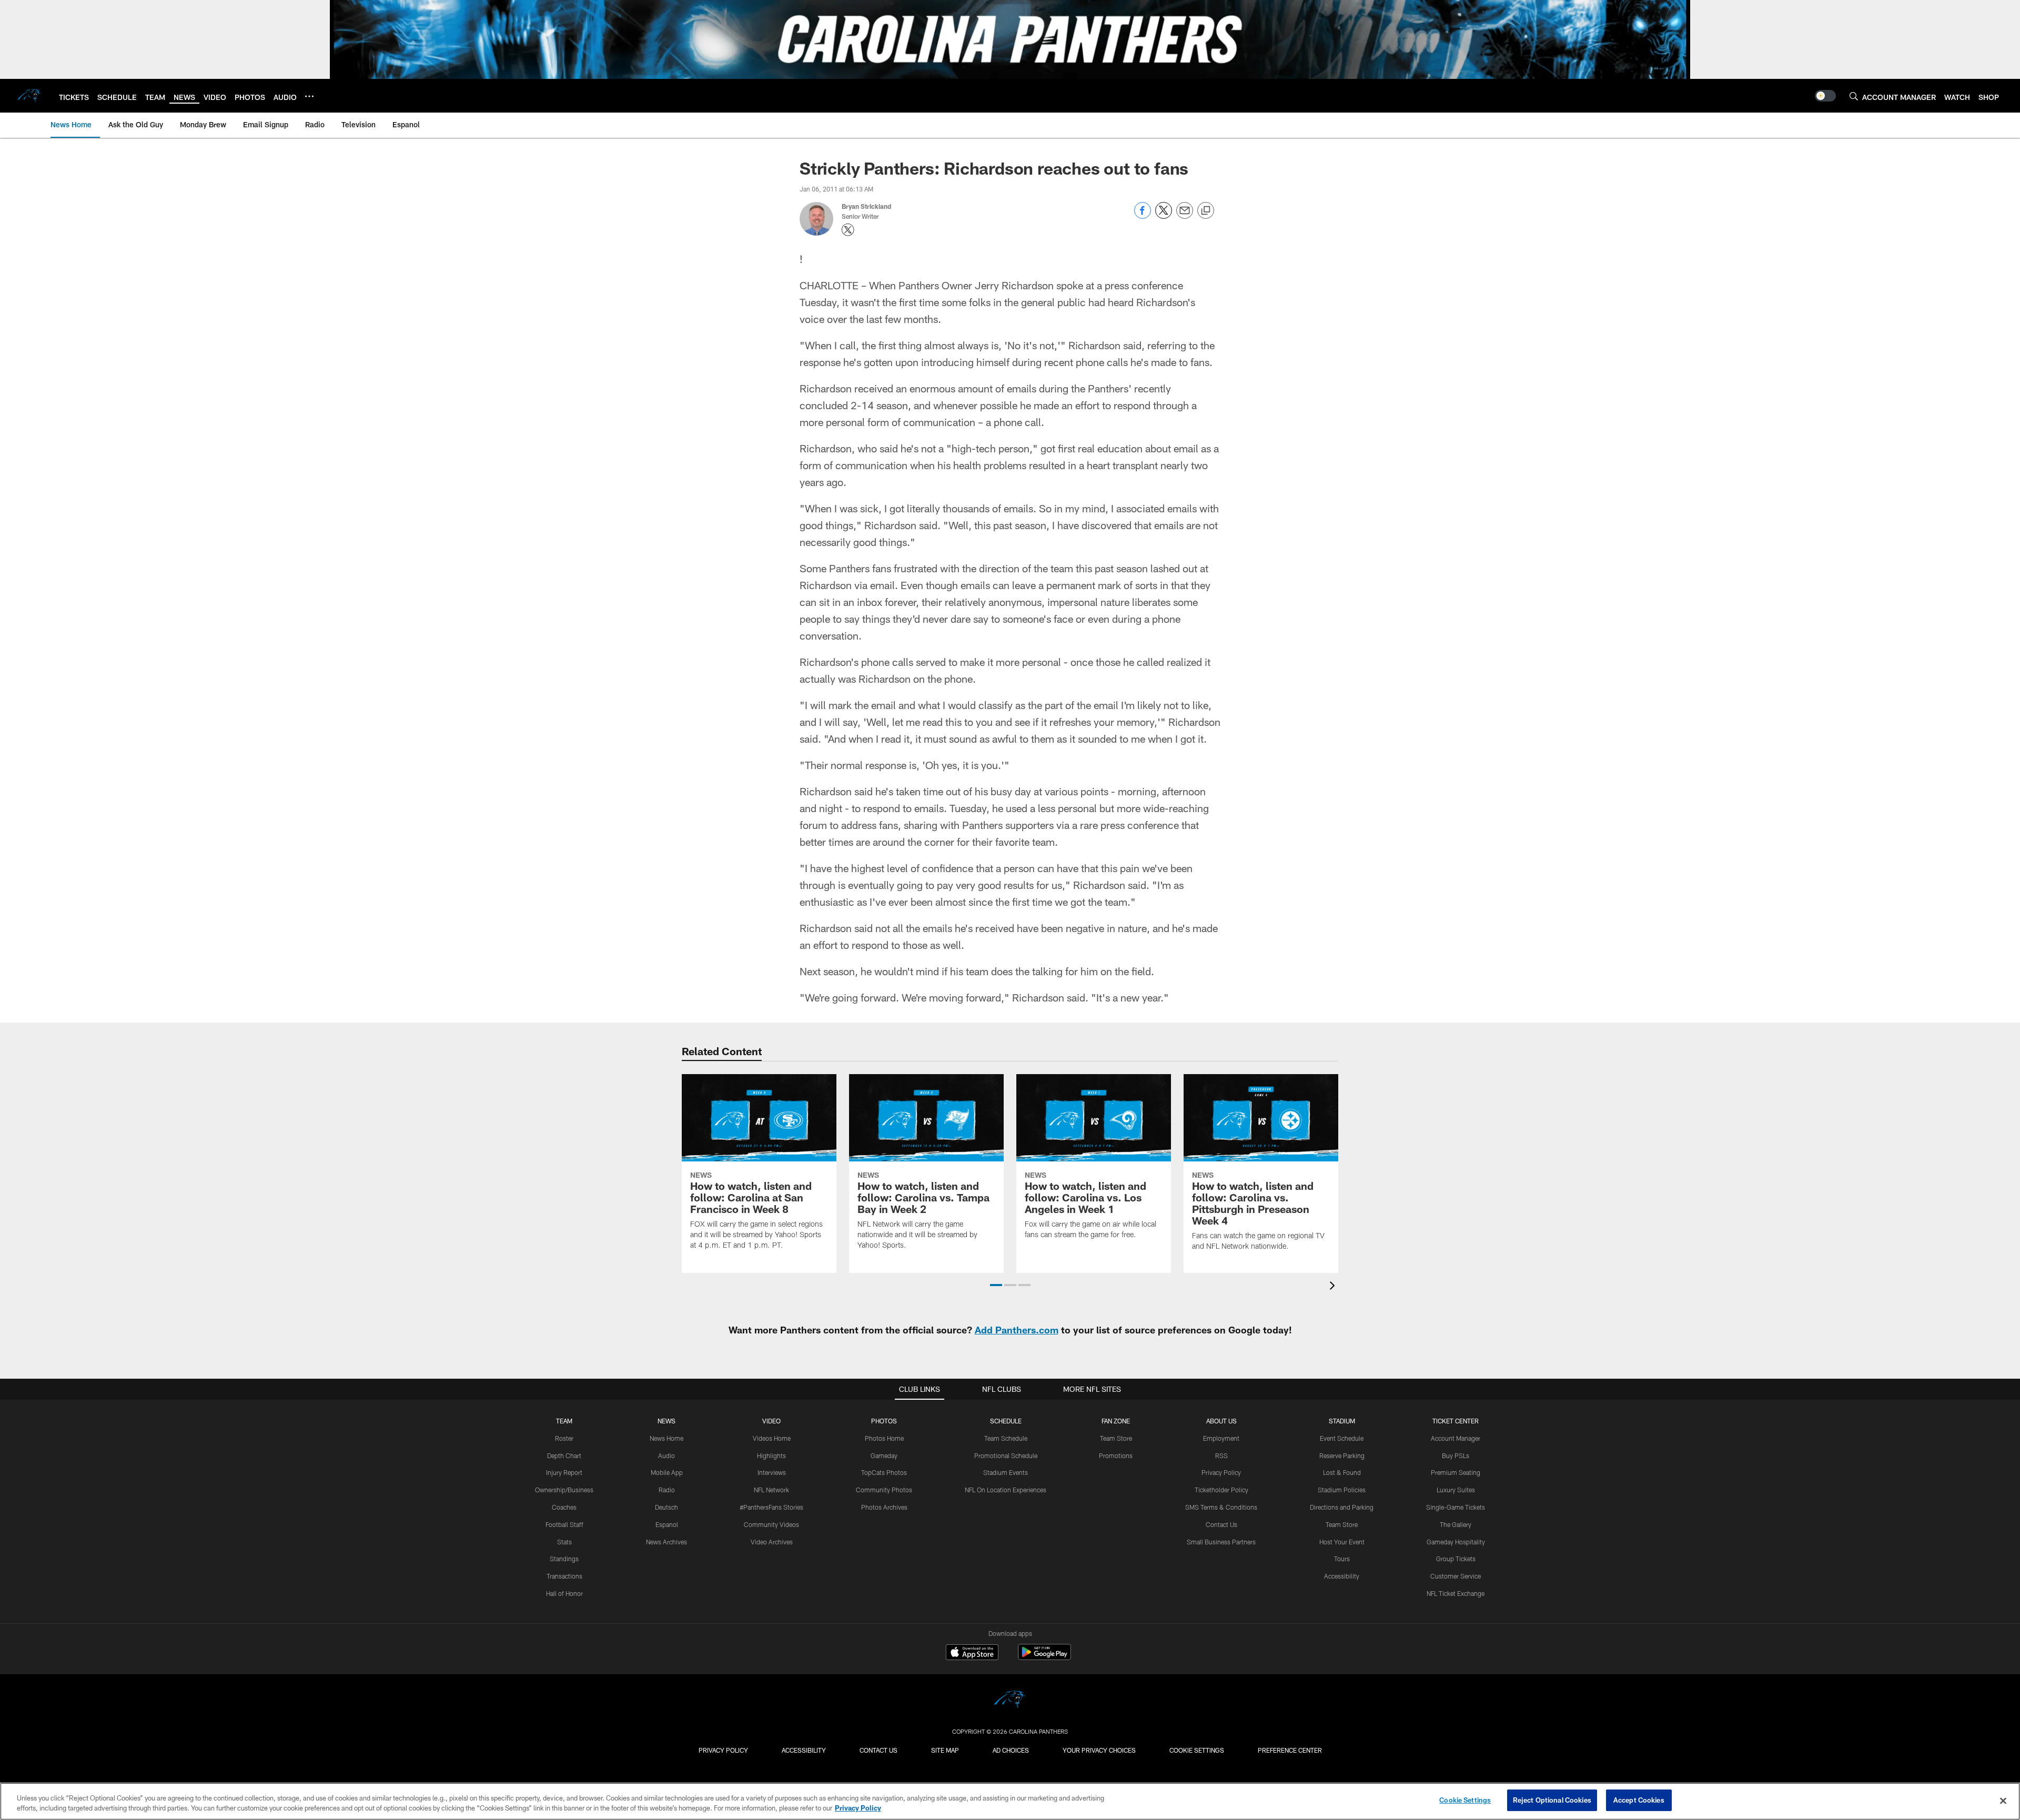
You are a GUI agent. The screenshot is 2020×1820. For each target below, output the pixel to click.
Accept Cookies (1639, 1800)
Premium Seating (1456, 1472)
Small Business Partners (1221, 1542)
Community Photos (884, 1490)
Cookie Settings (1197, 1750)
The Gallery (1456, 1524)
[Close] (2003, 1801)
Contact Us (1221, 1524)
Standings (564, 1559)
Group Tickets (1456, 1559)
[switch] (1825, 96)
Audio (666, 1455)
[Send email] (1185, 216)
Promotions (1116, 1455)
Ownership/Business (564, 1490)
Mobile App (667, 1472)
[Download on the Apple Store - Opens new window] (972, 1653)
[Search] (1854, 96)
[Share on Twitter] (1164, 216)
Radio (667, 1490)
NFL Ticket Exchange (1456, 1593)
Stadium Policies (1342, 1490)
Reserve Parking (1342, 1455)
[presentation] (1334, 1287)
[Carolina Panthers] (1010, 1701)
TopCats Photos (884, 1472)
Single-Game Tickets (1456, 1507)
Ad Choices (1011, 1750)
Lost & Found (1342, 1472)
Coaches (564, 1507)
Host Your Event (1342, 1542)
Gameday (884, 1455)
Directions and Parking (1342, 1507)
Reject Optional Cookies (1552, 1800)
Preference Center (1290, 1750)
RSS (1221, 1455)
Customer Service (1456, 1576)
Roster (564, 1438)
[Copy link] (1206, 211)
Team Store (1116, 1438)
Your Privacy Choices (1099, 1750)
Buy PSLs (1456, 1455)
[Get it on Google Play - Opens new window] (1044, 1657)
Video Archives (772, 1542)
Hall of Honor (564, 1593)
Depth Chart (564, 1455)
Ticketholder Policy (1221, 1490)
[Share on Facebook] (1143, 216)
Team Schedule (1006, 1438)
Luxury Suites (1456, 1490)
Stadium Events (1006, 1472)
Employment (1221, 1438)
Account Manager (1456, 1438)
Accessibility (1342, 1576)
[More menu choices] (309, 96)
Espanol (667, 1524)
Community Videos (771, 1524)
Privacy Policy (1221, 1472)
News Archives (666, 1542)
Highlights (771, 1455)
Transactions (564, 1576)
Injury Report (564, 1472)
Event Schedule (1342, 1438)
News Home (666, 1438)
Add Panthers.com (1017, 1330)
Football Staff (564, 1524)
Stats (564, 1542)
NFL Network (771, 1490)
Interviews (772, 1472)
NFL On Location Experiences (1006, 1490)
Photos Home (884, 1438)
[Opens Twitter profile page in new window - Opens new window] (848, 230)
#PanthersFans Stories (771, 1507)
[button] (996, 1285)
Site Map (945, 1750)
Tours (1342, 1559)
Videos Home (772, 1438)
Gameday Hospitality (1456, 1542)
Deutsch (666, 1507)
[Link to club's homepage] (29, 96)
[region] (1010, 1801)
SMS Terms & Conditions (1221, 1507)
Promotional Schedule (1006, 1455)
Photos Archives (884, 1507)
